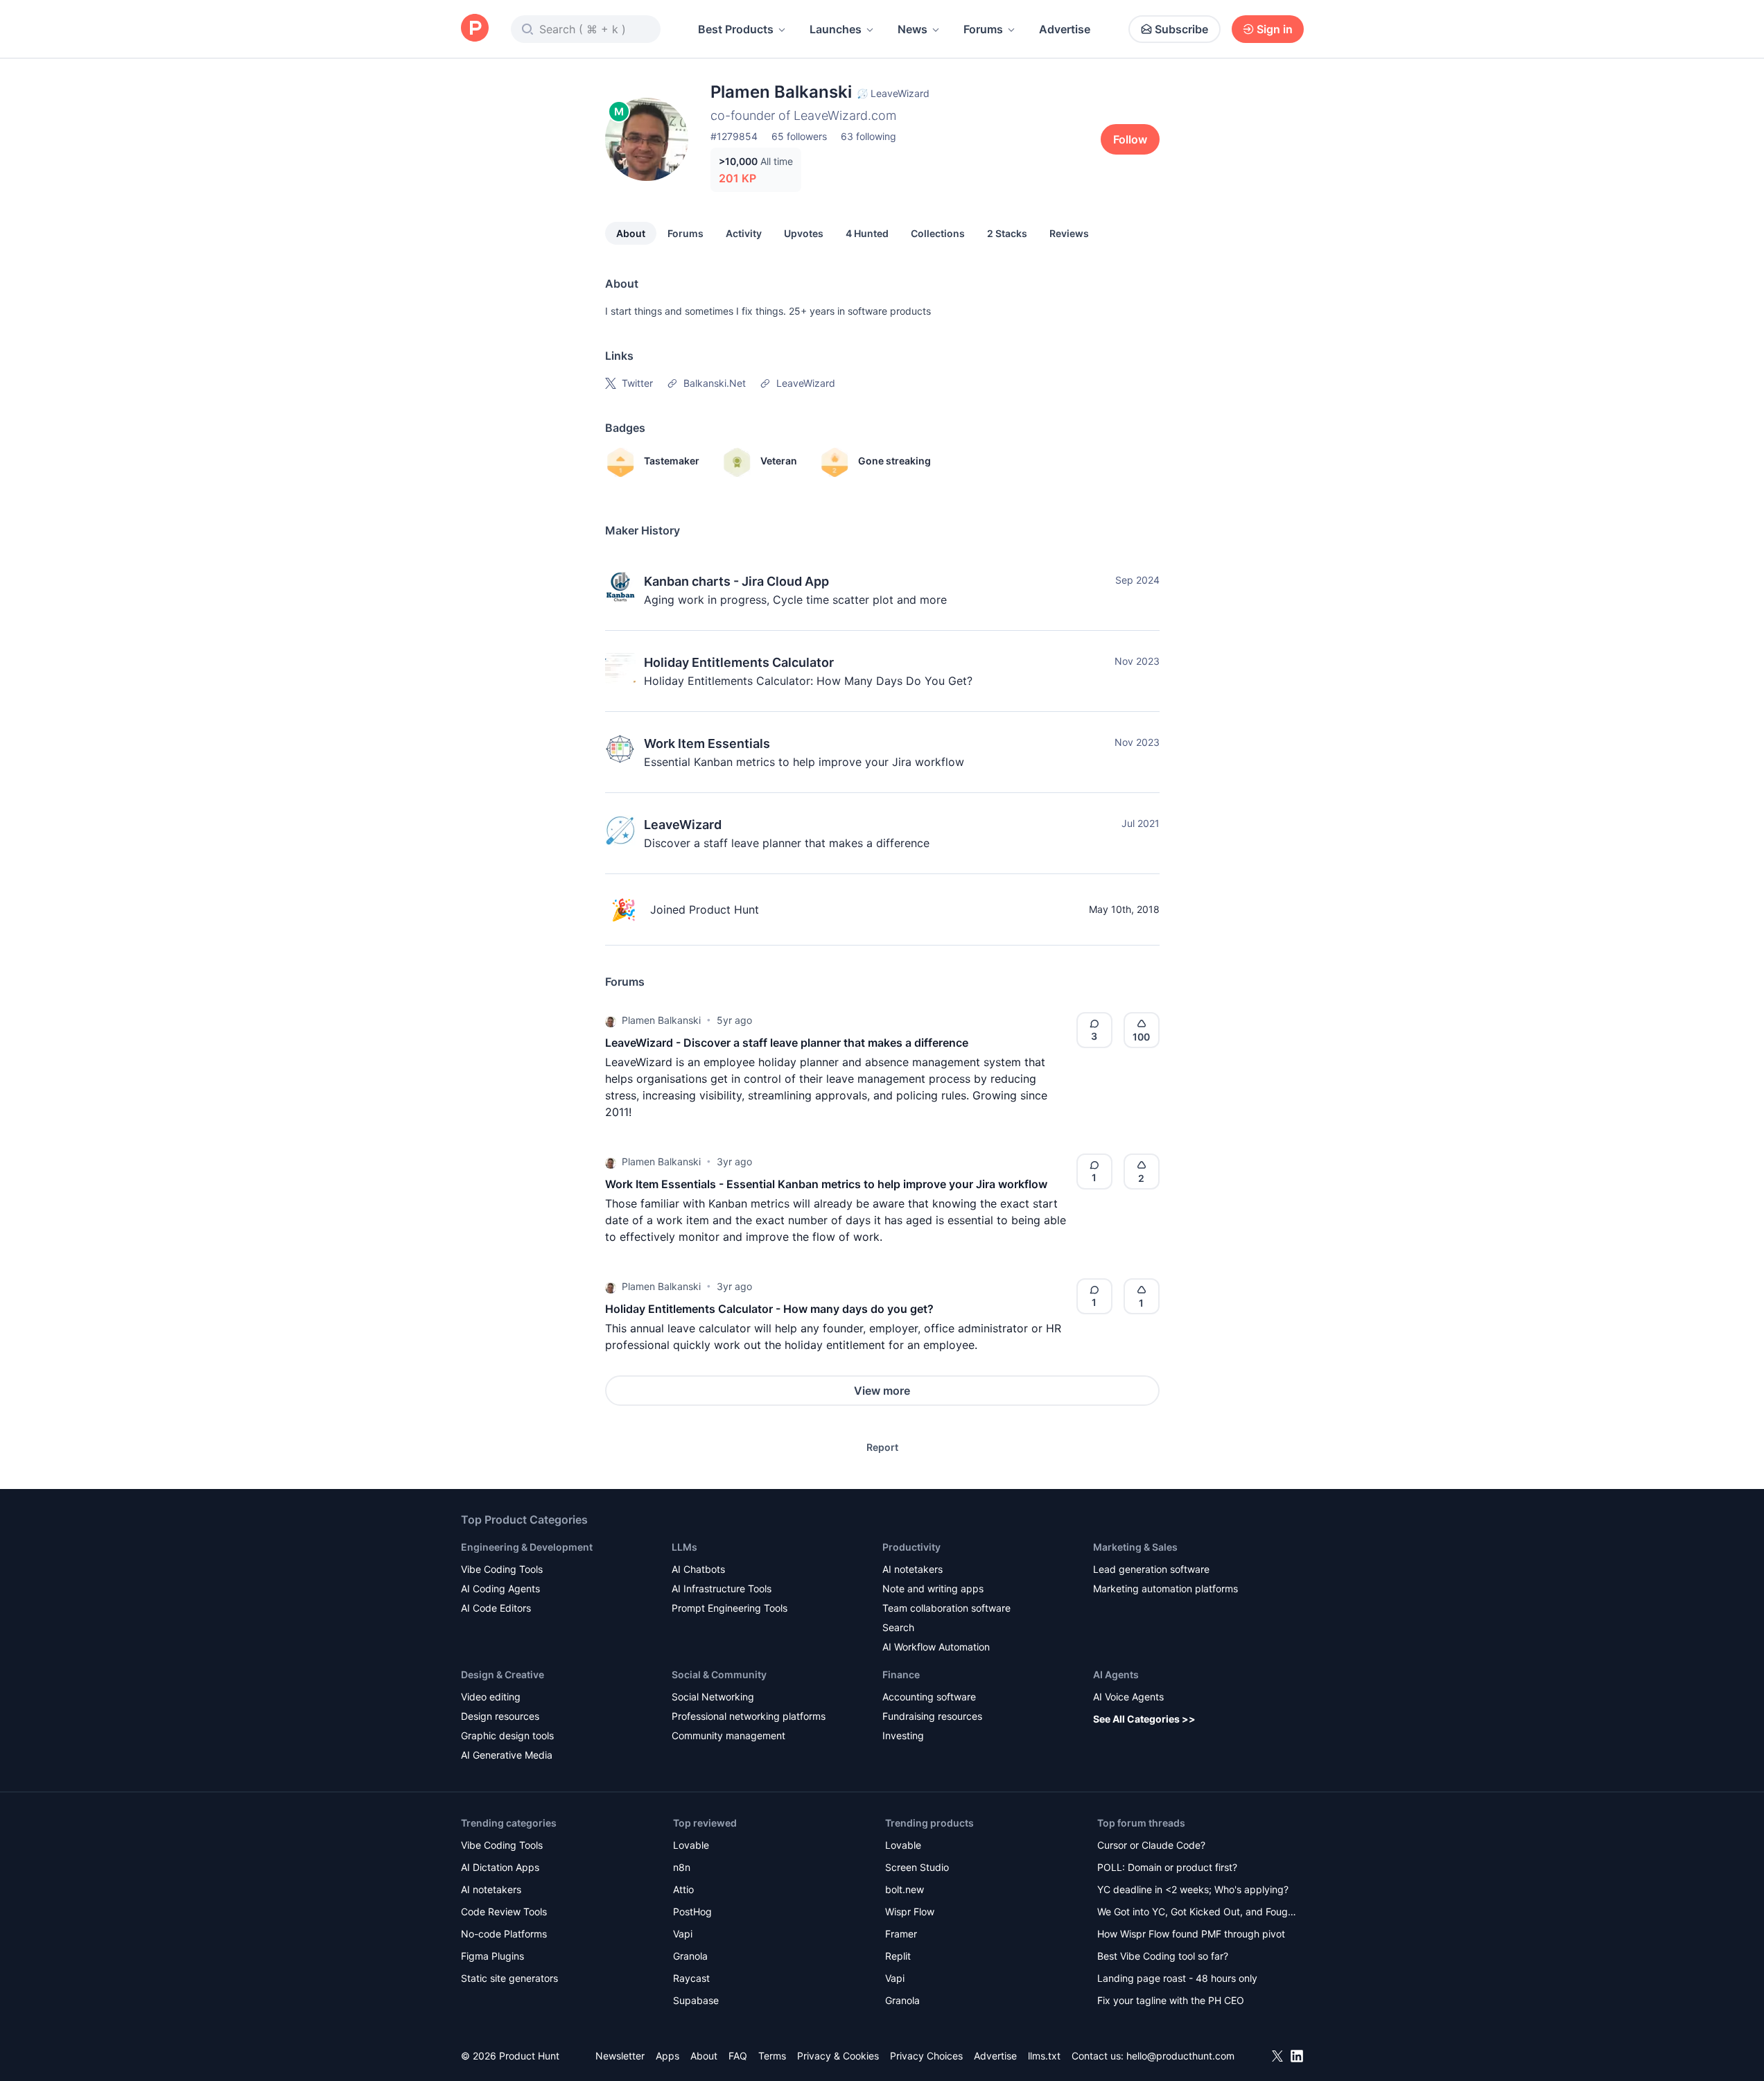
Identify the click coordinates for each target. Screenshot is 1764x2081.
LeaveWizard (683, 825)
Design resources (500, 1716)
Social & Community (719, 1674)
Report (882, 1447)
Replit (898, 1956)
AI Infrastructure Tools (722, 1588)
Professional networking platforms (749, 1716)
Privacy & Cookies (838, 2056)
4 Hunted (867, 233)
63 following (868, 136)
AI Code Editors (496, 1608)
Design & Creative (503, 1674)
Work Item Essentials (707, 743)
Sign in (1275, 29)
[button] (611, 1020)
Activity (744, 233)
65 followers (799, 136)
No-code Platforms (504, 1934)
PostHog (692, 1912)
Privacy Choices (926, 2056)
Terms (772, 2056)
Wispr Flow (910, 1912)
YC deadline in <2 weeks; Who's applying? (1193, 1889)
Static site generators (509, 1978)
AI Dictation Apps (500, 1867)
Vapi (683, 1934)
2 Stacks (1007, 233)
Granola (690, 1956)
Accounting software (929, 1697)
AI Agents (1116, 1674)
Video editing (491, 1697)
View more (882, 1391)
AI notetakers (912, 1569)
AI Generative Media (507, 1755)
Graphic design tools (507, 1735)
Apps (667, 2056)
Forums (983, 29)
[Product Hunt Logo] (475, 29)
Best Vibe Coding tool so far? (1163, 1956)
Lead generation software (1151, 1569)
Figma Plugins (492, 1956)
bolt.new (905, 1889)
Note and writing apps (933, 1588)
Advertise (1065, 29)
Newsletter (620, 2056)
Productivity (911, 1547)
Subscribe (1181, 29)
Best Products (736, 29)
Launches (836, 29)
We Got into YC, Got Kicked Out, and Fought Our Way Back (1197, 1913)
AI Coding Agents (500, 1588)
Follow (1130, 139)
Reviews (1069, 233)
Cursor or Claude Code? (1151, 1845)
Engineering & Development (527, 1547)
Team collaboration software (946, 1608)
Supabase (696, 2000)
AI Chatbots (698, 1569)
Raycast (691, 1978)
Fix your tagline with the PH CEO (1171, 2000)
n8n (682, 1867)
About (631, 233)
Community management (728, 1735)
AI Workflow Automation (936, 1647)
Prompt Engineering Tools (730, 1608)
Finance (901, 1674)
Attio (683, 1889)
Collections (938, 233)
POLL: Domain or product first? (1167, 1867)
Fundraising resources (932, 1716)
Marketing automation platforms (1165, 1588)
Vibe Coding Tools (502, 1569)
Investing (903, 1735)
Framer (901, 1934)
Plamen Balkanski (661, 1020)
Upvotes (804, 233)
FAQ (738, 2056)
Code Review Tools (504, 1912)
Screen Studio (917, 1867)
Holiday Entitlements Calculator (739, 662)
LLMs (684, 1547)
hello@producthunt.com (1180, 2056)
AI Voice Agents (1128, 1697)
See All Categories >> (1144, 1719)
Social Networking (713, 1697)
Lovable (691, 1845)
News (912, 29)
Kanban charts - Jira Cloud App (736, 581)
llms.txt (1044, 2056)
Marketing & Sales (1135, 1547)
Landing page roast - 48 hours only (1177, 1978)
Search (898, 1627)
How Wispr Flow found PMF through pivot (1191, 1934)
